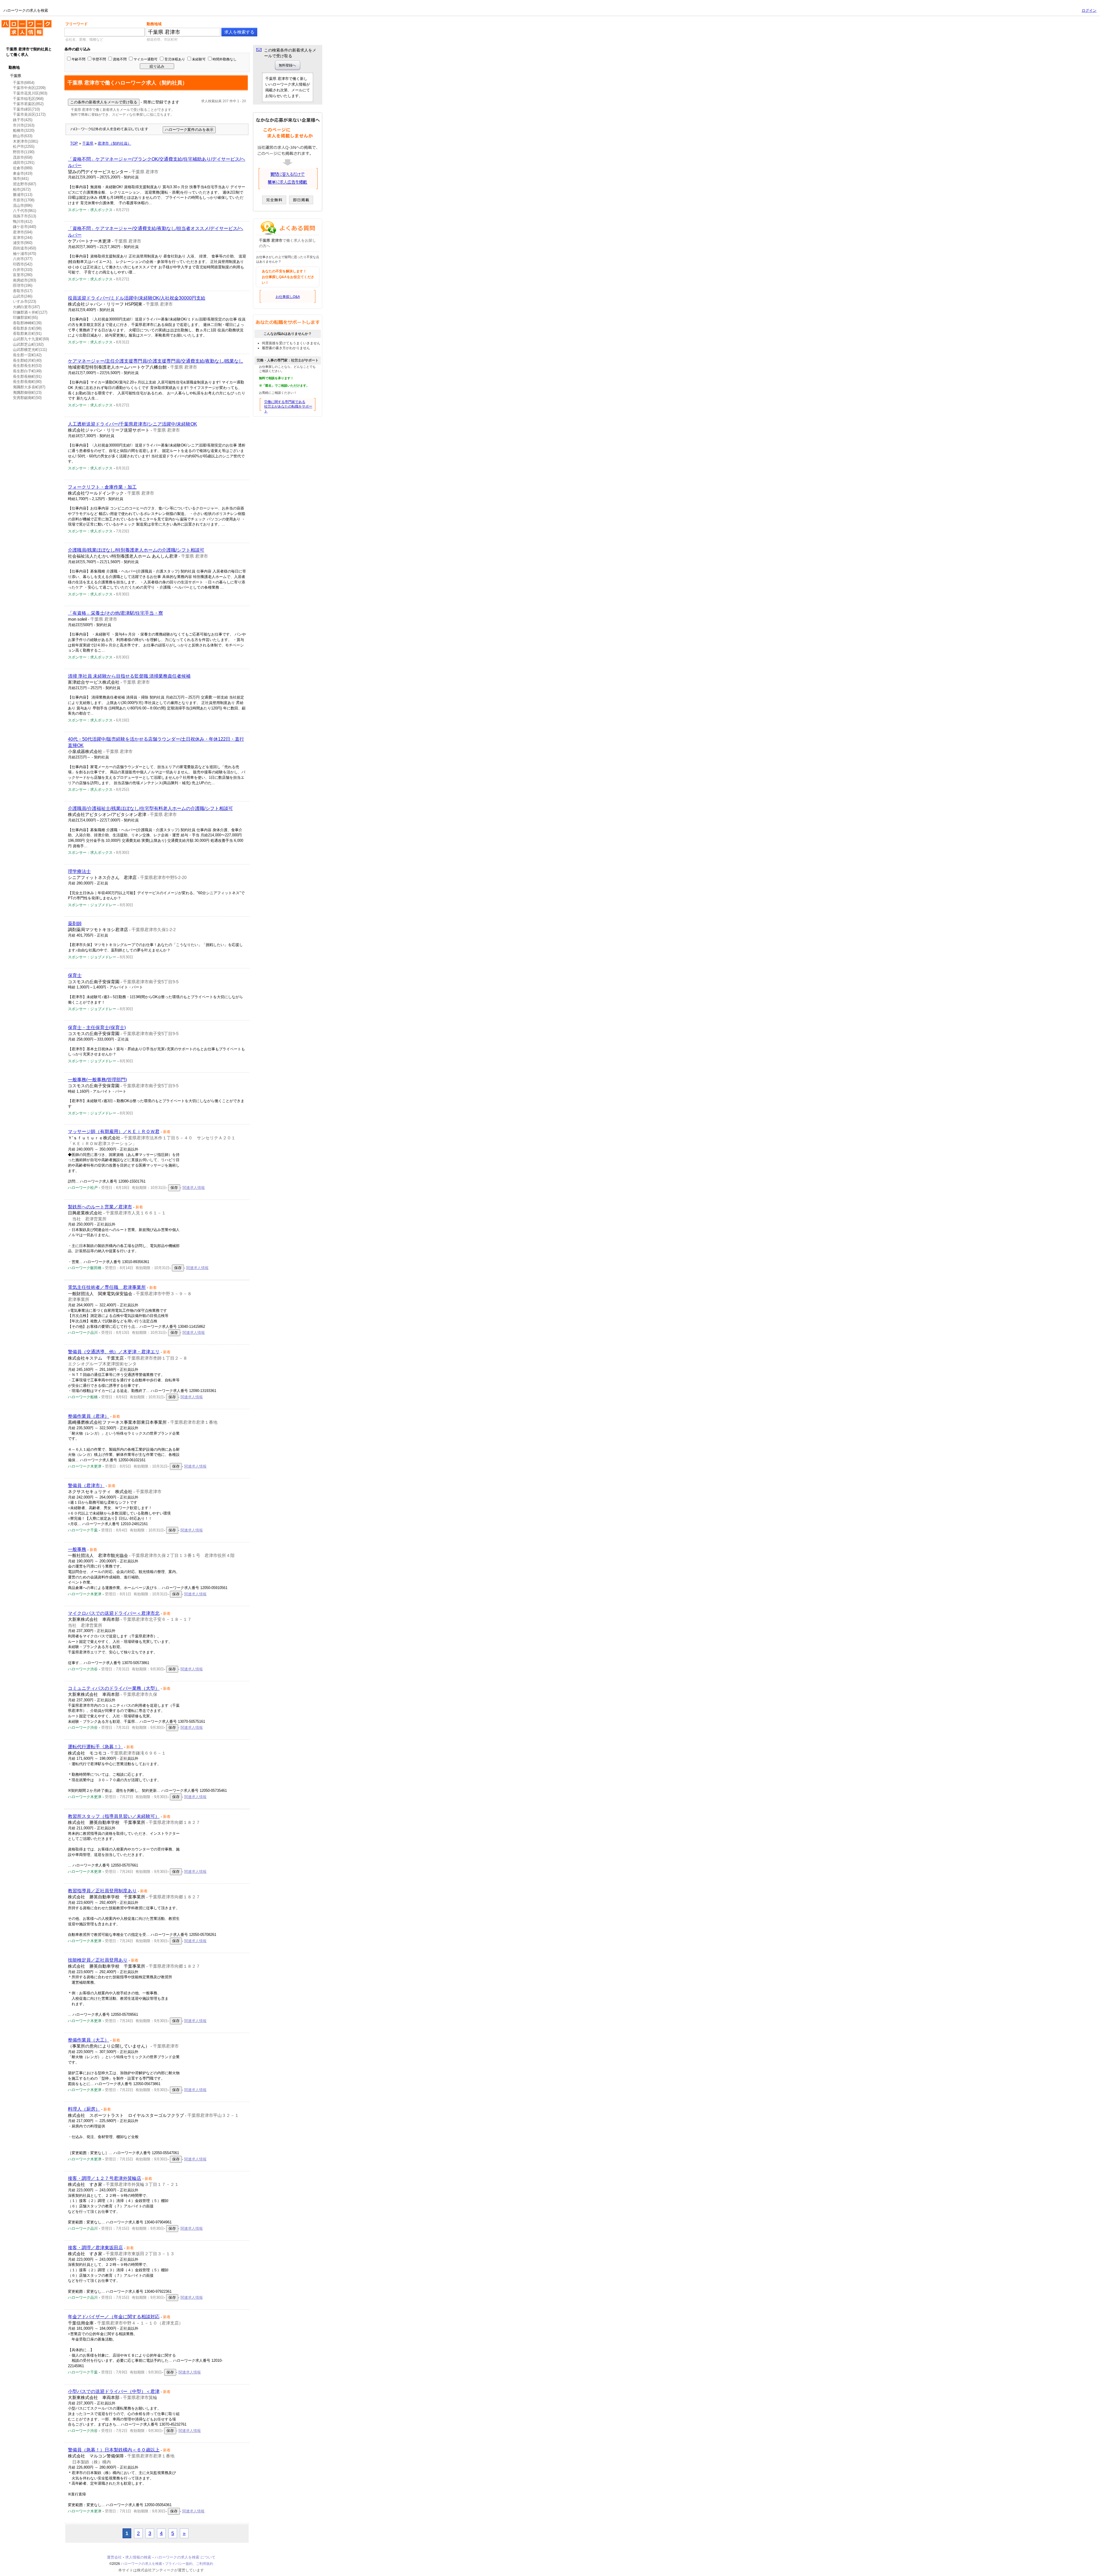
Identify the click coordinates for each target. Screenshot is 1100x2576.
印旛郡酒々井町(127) (30, 312)
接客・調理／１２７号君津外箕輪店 (105, 2178)
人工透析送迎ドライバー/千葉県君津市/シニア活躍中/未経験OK (132, 424)
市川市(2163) (24, 125)
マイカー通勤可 (146, 59)
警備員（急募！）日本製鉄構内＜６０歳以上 (114, 2450)
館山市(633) (23, 136)
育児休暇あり (175, 59)
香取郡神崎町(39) (27, 323)
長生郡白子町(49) (27, 371)
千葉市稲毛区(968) (28, 99)
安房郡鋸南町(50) (27, 398)
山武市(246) (23, 296)
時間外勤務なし (225, 59)
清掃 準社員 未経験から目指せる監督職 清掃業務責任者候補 (129, 676)
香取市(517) (23, 291)
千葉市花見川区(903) (30, 93)
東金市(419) (23, 173)
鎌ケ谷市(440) (24, 227)
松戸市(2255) (24, 147)
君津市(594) (23, 232)
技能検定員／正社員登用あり (98, 1960)
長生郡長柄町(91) (27, 376)
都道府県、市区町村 (162, 40)
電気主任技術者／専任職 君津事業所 (107, 1287)
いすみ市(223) (24, 301)
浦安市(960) (23, 243)
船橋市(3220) (24, 130)
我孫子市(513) (24, 216)
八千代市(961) (24, 211)
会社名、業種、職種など (84, 40)
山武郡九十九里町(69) (31, 339)
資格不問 (120, 59)
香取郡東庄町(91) (27, 334)
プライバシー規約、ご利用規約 (189, 2564)
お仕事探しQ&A (288, 297)
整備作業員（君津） (89, 1416)
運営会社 (114, 2557)
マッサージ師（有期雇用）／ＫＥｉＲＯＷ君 (114, 1131)
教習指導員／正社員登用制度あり (102, 1891)
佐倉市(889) (23, 168)
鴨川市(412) (23, 222)
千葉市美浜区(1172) (29, 114)
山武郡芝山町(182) (28, 344)
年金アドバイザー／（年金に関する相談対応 (114, 2317)
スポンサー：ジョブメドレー (92, 905)
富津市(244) (23, 238)
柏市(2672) (22, 189)
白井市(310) (23, 270)
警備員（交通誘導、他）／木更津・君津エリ (114, 1352)
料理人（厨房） (84, 2109)
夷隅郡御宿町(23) (27, 393)
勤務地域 (154, 24)
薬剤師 (75, 924)
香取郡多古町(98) (27, 328)
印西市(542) (23, 264)
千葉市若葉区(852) (28, 104)
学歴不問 (99, 59)
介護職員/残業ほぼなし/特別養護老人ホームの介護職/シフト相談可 (136, 550)
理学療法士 (79, 871)
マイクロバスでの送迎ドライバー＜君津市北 (114, 1613)
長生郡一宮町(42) (27, 355)
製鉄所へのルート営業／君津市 (100, 1207)
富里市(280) (23, 275)
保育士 (75, 975)
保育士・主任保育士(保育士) (97, 1028)
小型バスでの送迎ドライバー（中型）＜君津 (114, 2391)
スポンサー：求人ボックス (90, 210)
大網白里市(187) (26, 307)
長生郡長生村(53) (27, 366)
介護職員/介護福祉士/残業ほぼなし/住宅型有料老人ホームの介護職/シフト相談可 (150, 808)
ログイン (1089, 10)
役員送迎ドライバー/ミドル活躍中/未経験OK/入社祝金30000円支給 (137, 298)
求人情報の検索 (138, 2557)
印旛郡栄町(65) (25, 317)
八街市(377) (23, 259)
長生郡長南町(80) (27, 382)
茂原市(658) (23, 157)
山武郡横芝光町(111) (30, 350)
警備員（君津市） (86, 1485)
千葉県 (16, 76)
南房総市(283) (24, 280)
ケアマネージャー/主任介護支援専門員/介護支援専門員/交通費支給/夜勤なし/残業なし (156, 361)
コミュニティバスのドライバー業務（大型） (114, 1688)
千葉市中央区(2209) (29, 88)
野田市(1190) (24, 152)
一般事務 (77, 1549)
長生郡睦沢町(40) (27, 360)
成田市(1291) (24, 163)
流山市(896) (23, 206)
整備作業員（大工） (89, 2040)
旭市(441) (21, 179)
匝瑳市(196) (23, 285)
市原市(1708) (24, 200)
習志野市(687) (24, 184)
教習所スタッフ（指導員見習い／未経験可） (114, 1816)
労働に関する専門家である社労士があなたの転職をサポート (288, 407)
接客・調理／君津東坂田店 (95, 2248)
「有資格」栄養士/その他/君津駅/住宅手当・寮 (115, 613)
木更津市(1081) (25, 141)
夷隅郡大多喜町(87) (29, 387)
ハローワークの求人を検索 (22, 22)
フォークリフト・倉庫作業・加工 (102, 487)
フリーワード (76, 24)
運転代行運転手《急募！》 (95, 1747)
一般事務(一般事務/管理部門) (97, 1080)
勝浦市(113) (23, 195)
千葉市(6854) (24, 83)
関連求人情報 (194, 1188)
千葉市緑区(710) (26, 109)
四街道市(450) (24, 248)
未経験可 (199, 59)
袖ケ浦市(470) (24, 254)
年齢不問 (78, 59)
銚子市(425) (23, 120)
